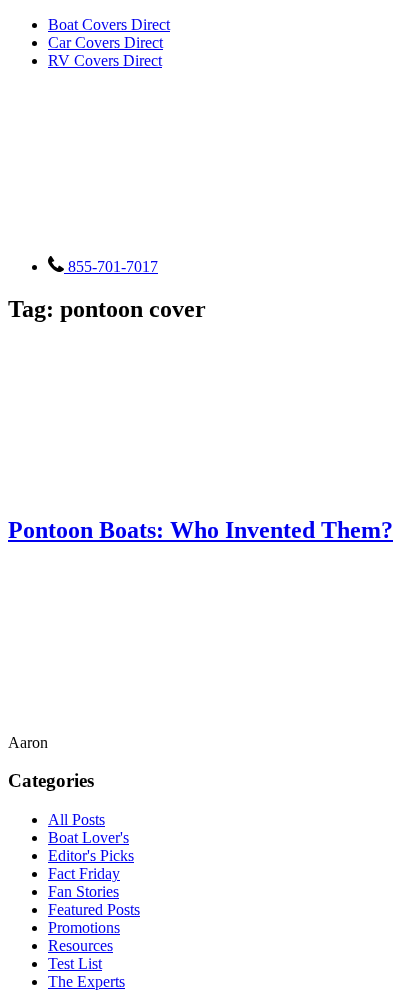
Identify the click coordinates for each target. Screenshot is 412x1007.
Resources (80, 945)
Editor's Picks (91, 855)
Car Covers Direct (105, 42)
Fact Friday (84, 873)
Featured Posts (94, 909)
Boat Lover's (88, 837)
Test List (75, 963)
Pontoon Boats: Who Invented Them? (200, 530)
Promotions (84, 927)
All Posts (76, 819)
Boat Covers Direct (109, 24)
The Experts (86, 981)
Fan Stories (83, 891)
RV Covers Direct (105, 60)
